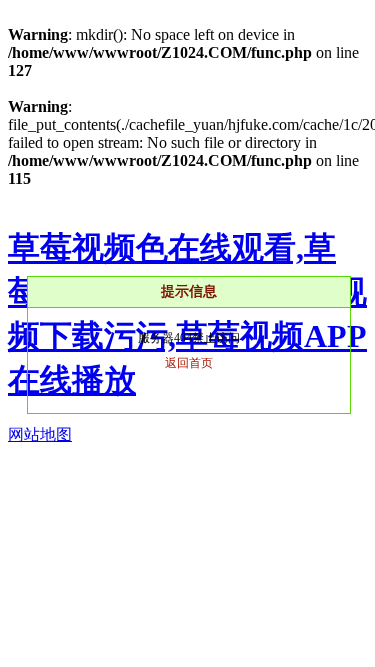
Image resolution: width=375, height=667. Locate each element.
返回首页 (189, 363)
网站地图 (40, 434)
